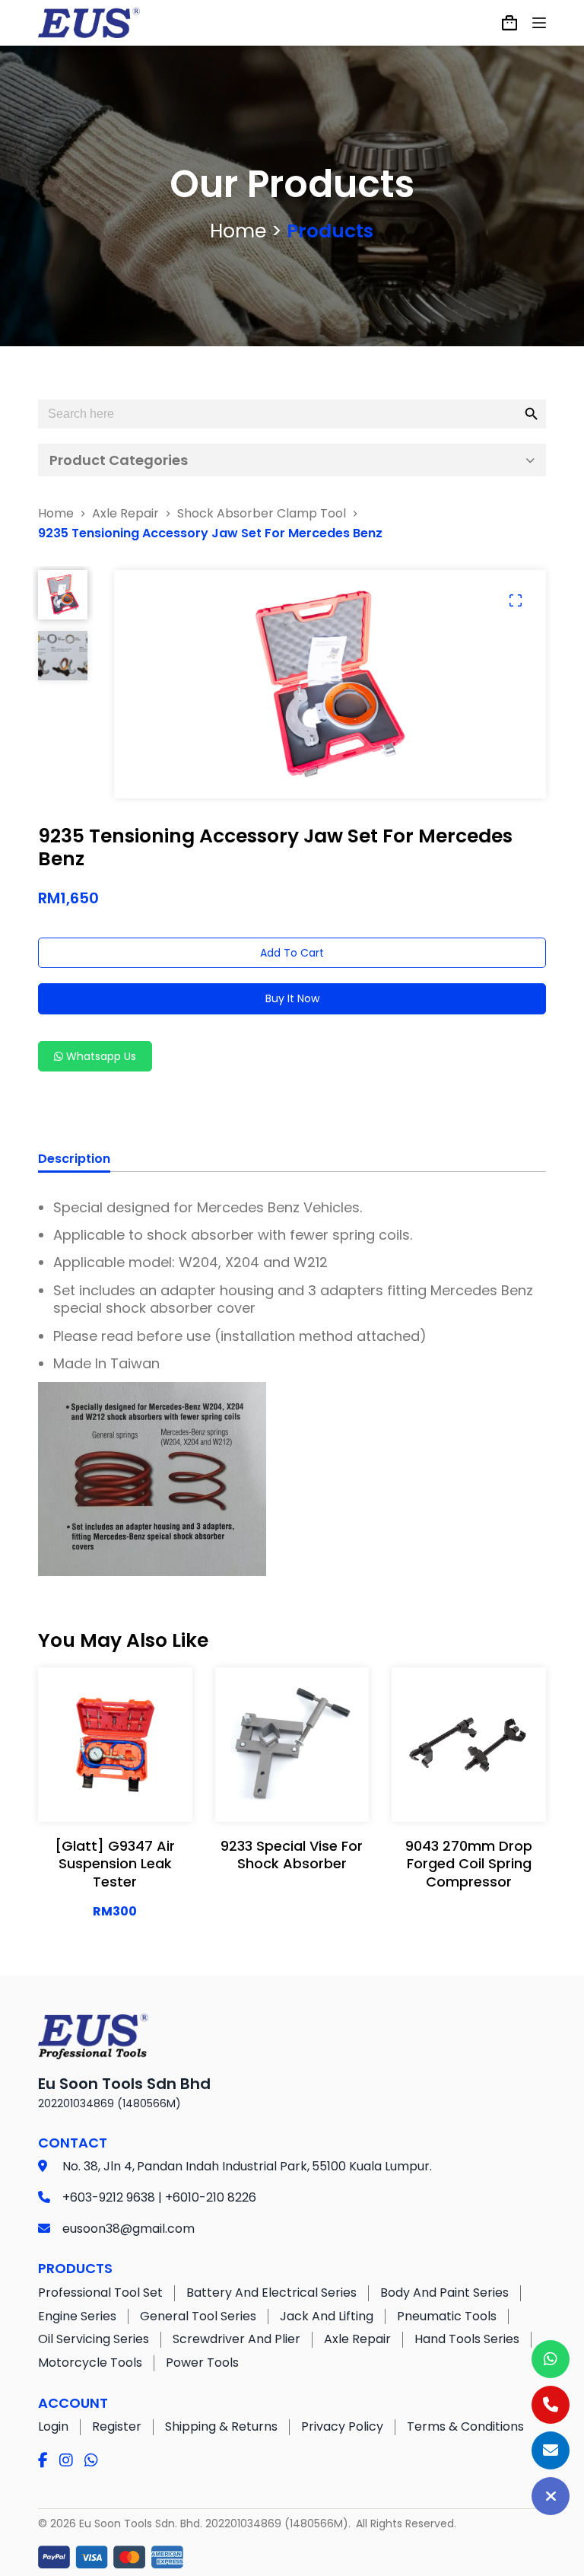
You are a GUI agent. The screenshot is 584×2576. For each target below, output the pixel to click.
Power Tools (202, 2363)
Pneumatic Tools (447, 2316)
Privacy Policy (342, 2426)
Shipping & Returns (221, 2426)
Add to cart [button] (115, 1795)
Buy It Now (292, 998)
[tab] (74, 1161)
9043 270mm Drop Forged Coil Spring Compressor (469, 1864)
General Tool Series (198, 2316)
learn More (115, 1757)
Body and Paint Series (444, 2293)
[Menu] (539, 23)
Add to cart (292, 953)
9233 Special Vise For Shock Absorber (292, 1855)
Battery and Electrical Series (271, 2293)
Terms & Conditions (465, 2426)
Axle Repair (357, 2339)
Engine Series (77, 2316)
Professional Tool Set (100, 2293)
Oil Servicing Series (94, 2339)
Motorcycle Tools (90, 2363)
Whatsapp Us (100, 1056)
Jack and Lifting (327, 2316)
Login (53, 2426)
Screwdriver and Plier (236, 2339)
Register (117, 2426)
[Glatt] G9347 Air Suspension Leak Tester (115, 1864)
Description (74, 1159)
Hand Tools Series (467, 2339)
